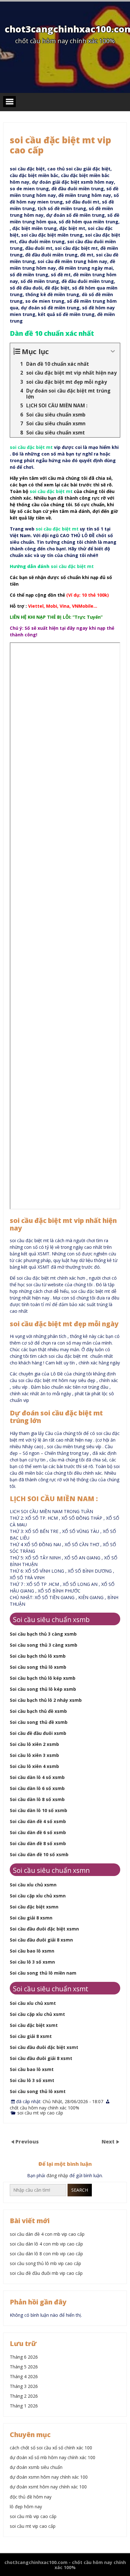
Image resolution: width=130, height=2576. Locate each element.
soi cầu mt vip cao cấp (40, 2113)
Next (109, 2142)
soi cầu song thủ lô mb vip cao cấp (45, 2263)
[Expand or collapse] (113, 351)
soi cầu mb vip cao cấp (33, 2516)
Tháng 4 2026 (24, 2376)
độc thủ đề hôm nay (31, 2497)
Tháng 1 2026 (24, 2406)
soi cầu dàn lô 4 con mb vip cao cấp (46, 2244)
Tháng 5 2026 (24, 2367)
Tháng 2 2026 (24, 2396)
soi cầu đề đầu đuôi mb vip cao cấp (46, 2273)
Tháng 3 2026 (24, 2386)
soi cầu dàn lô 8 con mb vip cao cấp (46, 2254)
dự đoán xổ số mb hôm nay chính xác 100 (53, 2457)
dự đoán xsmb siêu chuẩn (36, 2467)
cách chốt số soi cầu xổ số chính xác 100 (51, 2448)
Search (80, 2190)
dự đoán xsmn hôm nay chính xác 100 (49, 2477)
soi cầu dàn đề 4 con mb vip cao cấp (47, 2234)
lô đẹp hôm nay (26, 2507)
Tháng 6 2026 (24, 2357)
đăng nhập (57, 2175)
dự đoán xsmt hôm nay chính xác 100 (48, 2487)
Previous (27, 2142)
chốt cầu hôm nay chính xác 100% (44, 2108)
